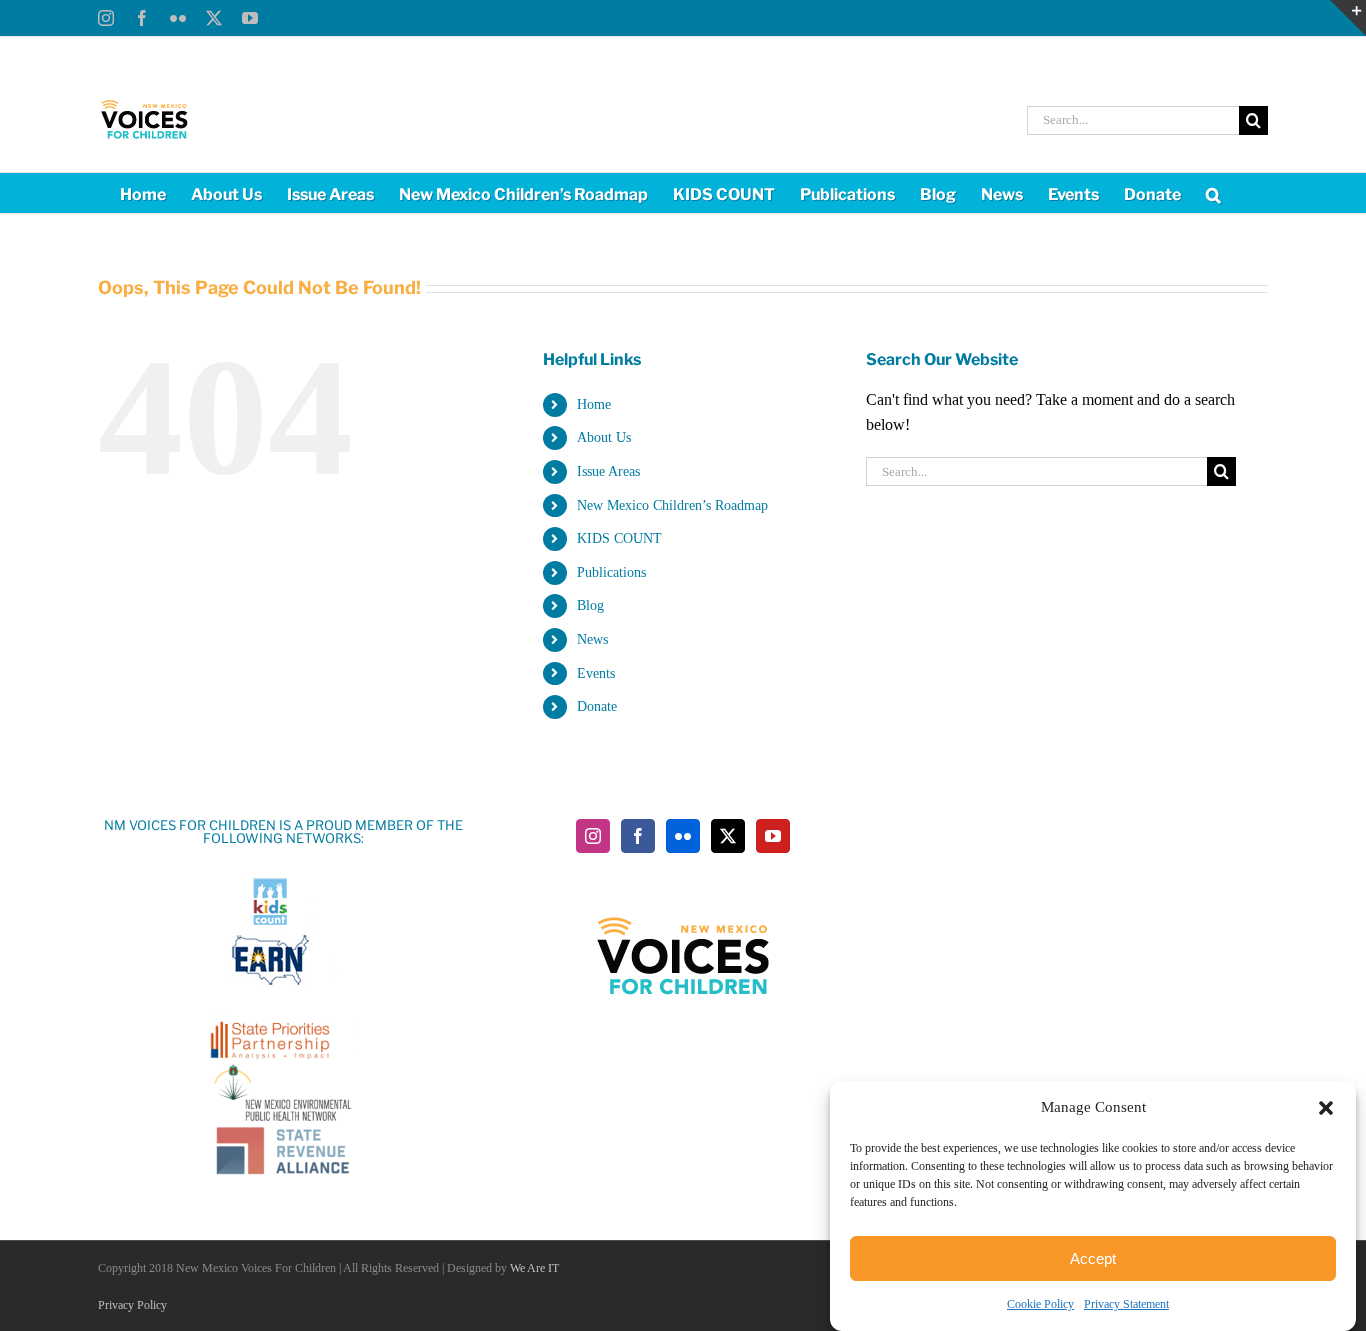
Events (596, 673)
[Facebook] (638, 836)
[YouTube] (773, 836)
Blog (590, 605)
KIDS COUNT (619, 538)
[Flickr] (683, 836)
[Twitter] (728, 836)
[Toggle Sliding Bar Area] (1348, 18)
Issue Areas (608, 471)
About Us (604, 437)
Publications (611, 572)
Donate (597, 706)
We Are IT (534, 1268)
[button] (1326, 1108)
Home (594, 404)
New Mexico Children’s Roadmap (672, 505)
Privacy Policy (132, 1305)
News (592, 639)
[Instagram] (593, 836)
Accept (1093, 1258)
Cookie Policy (1040, 1304)
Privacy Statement (1126, 1304)
